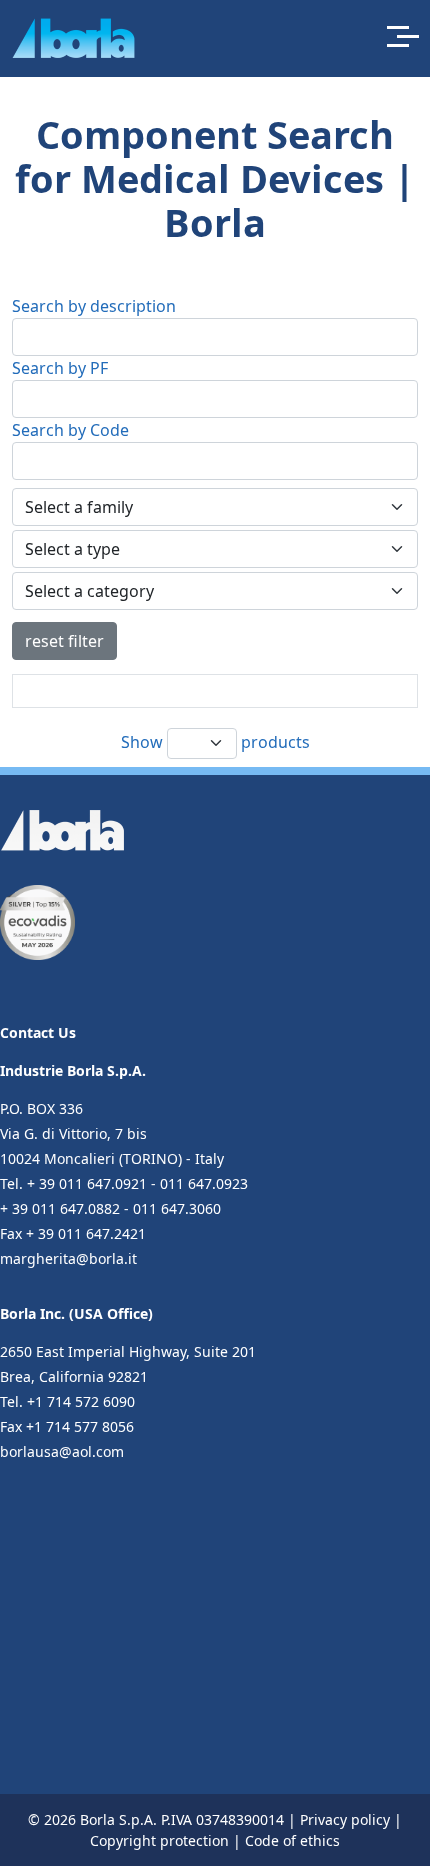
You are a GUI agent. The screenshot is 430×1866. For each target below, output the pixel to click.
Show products (215, 741)
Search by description (94, 306)
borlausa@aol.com (62, 1451)
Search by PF (60, 368)
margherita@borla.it (68, 1258)
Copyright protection (159, 1840)
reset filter (64, 641)
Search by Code (70, 430)
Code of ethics (292, 1840)
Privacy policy (345, 1819)
